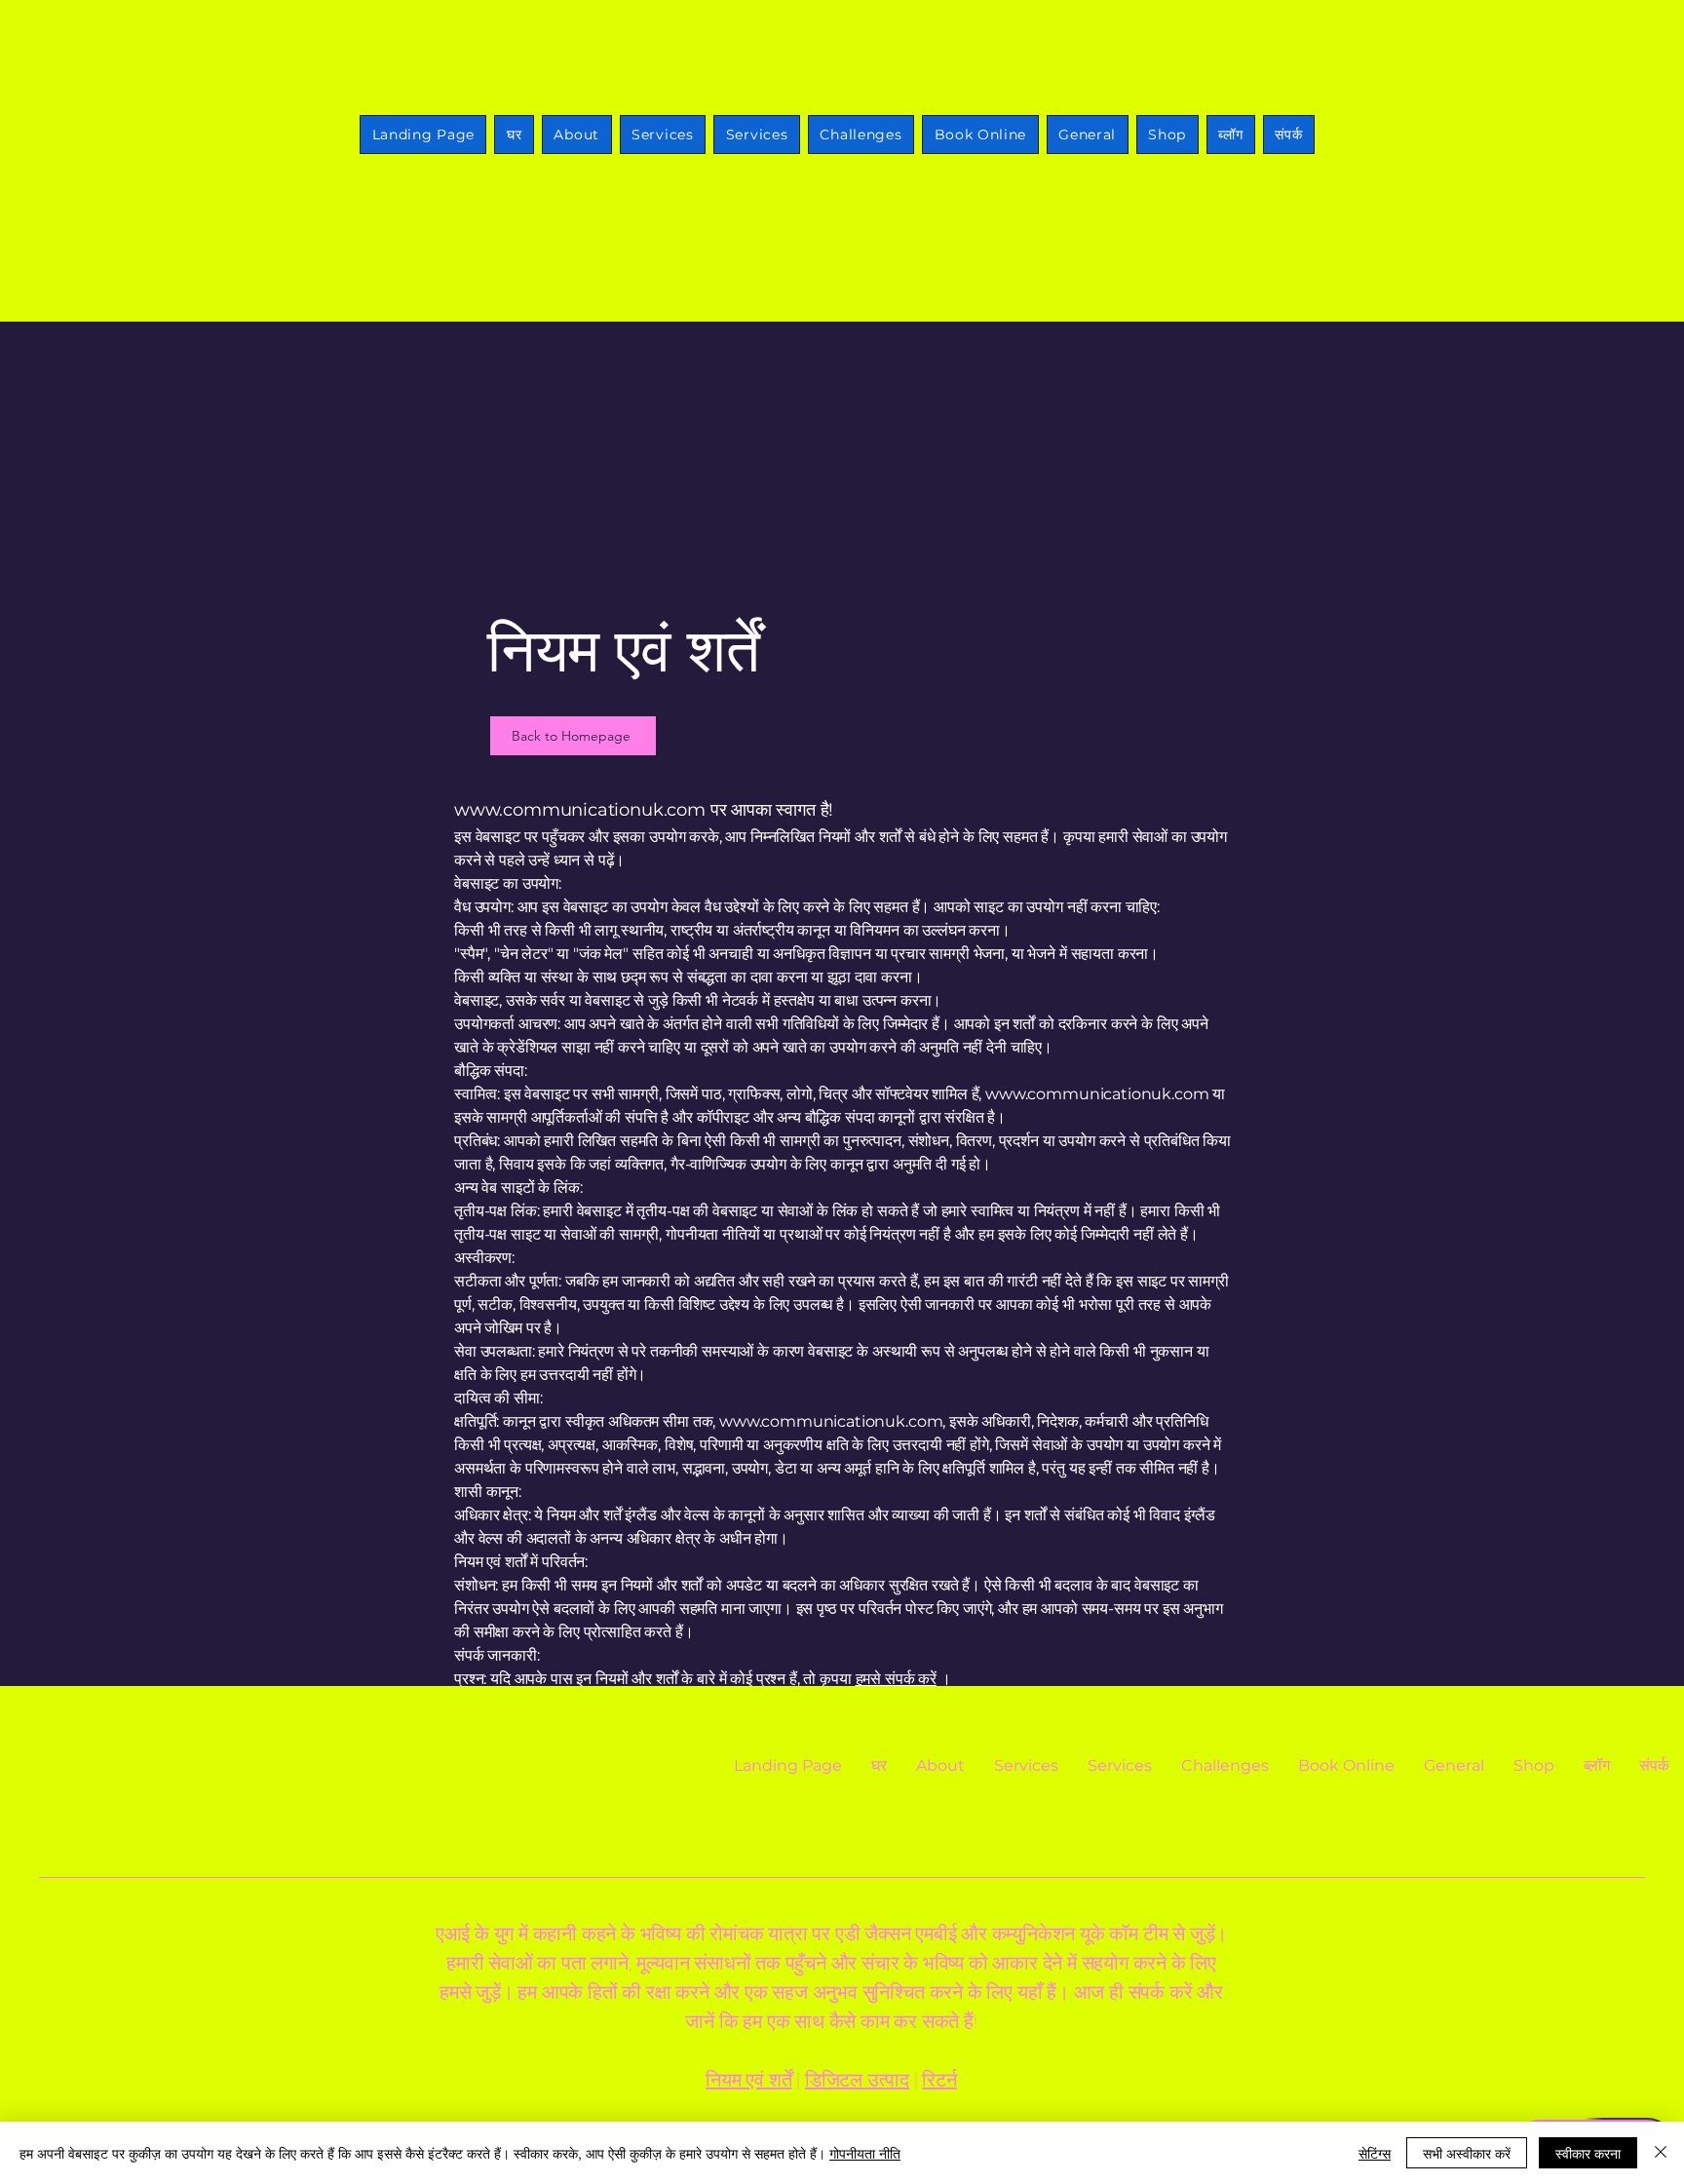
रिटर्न (939, 2080)
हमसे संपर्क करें (896, 1679)
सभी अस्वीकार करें (1467, 2153)
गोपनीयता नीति (865, 2153)
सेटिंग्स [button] (1375, 2153)
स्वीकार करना (1588, 2153)
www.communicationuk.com (580, 810)
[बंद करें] (1661, 2153)
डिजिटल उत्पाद (857, 2080)
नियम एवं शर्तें (748, 2080)
